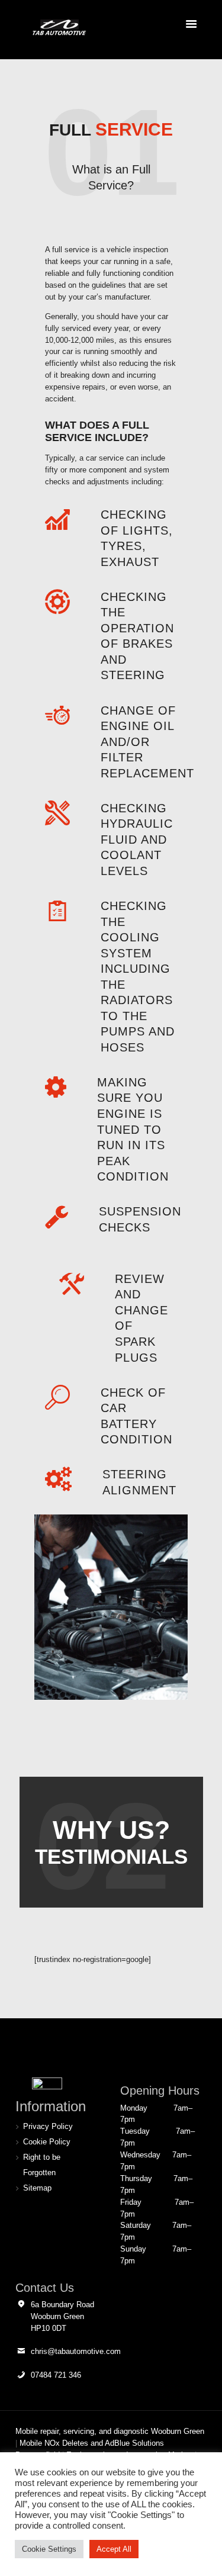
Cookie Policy (47, 2142)
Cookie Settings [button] (49, 2549)
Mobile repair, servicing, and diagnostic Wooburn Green (110, 2431)
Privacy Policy (48, 2126)
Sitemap (37, 2188)
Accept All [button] (114, 2549)
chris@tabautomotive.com (76, 2351)
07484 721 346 (56, 2375)
